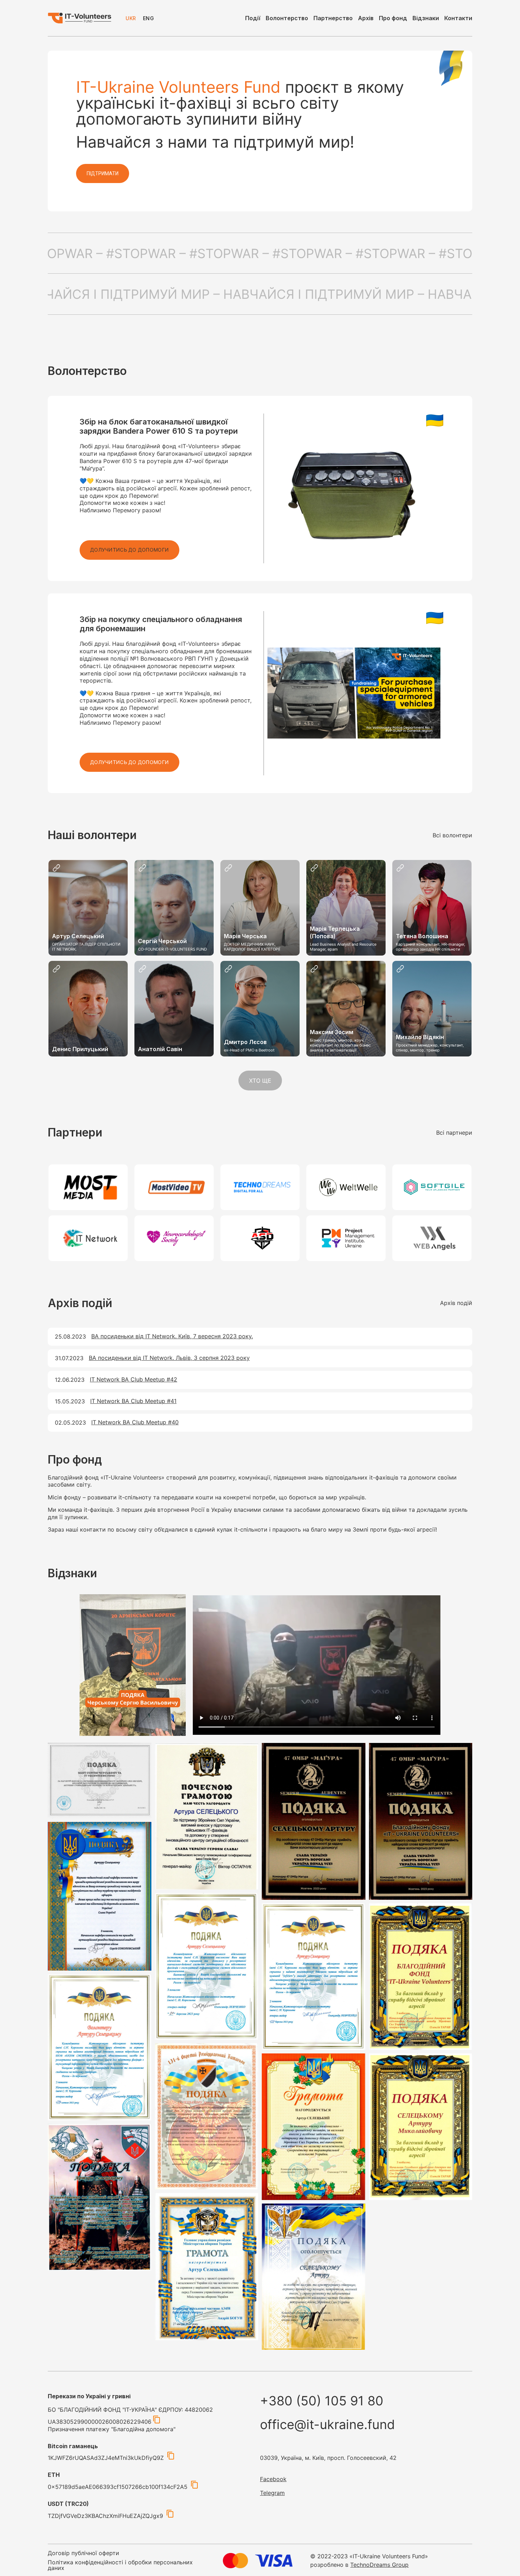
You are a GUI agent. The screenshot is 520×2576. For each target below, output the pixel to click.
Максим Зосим (332, 1032)
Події (253, 18)
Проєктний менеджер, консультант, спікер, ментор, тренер (430, 1048)
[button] (129, 550)
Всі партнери (454, 1133)
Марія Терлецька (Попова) (335, 932)
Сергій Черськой (162, 941)
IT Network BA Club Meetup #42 (134, 1379)
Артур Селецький (78, 936)
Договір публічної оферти (83, 2553)
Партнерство (333, 18)
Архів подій (456, 1303)
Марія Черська (245, 936)
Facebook (273, 2479)
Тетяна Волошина (422, 936)
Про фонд (393, 18)
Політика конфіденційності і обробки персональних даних (120, 2565)
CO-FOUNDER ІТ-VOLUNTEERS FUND (172, 949)
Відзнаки (426, 18)
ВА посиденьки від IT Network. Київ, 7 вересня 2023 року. (172, 1336)
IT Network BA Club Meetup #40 (135, 1422)
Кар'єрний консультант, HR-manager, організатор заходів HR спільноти (431, 947)
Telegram (272, 2493)
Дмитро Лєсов (245, 1042)
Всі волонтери (452, 835)
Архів (366, 18)
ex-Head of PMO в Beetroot (249, 1050)
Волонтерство (287, 18)
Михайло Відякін (420, 1037)
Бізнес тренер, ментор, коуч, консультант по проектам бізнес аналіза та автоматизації (340, 1045)
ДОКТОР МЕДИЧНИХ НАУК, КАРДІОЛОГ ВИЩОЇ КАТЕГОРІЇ (252, 947)
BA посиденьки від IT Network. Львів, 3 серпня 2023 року (169, 1358)
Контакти (458, 18)
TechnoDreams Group (379, 2565)
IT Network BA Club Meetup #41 (133, 1401)
